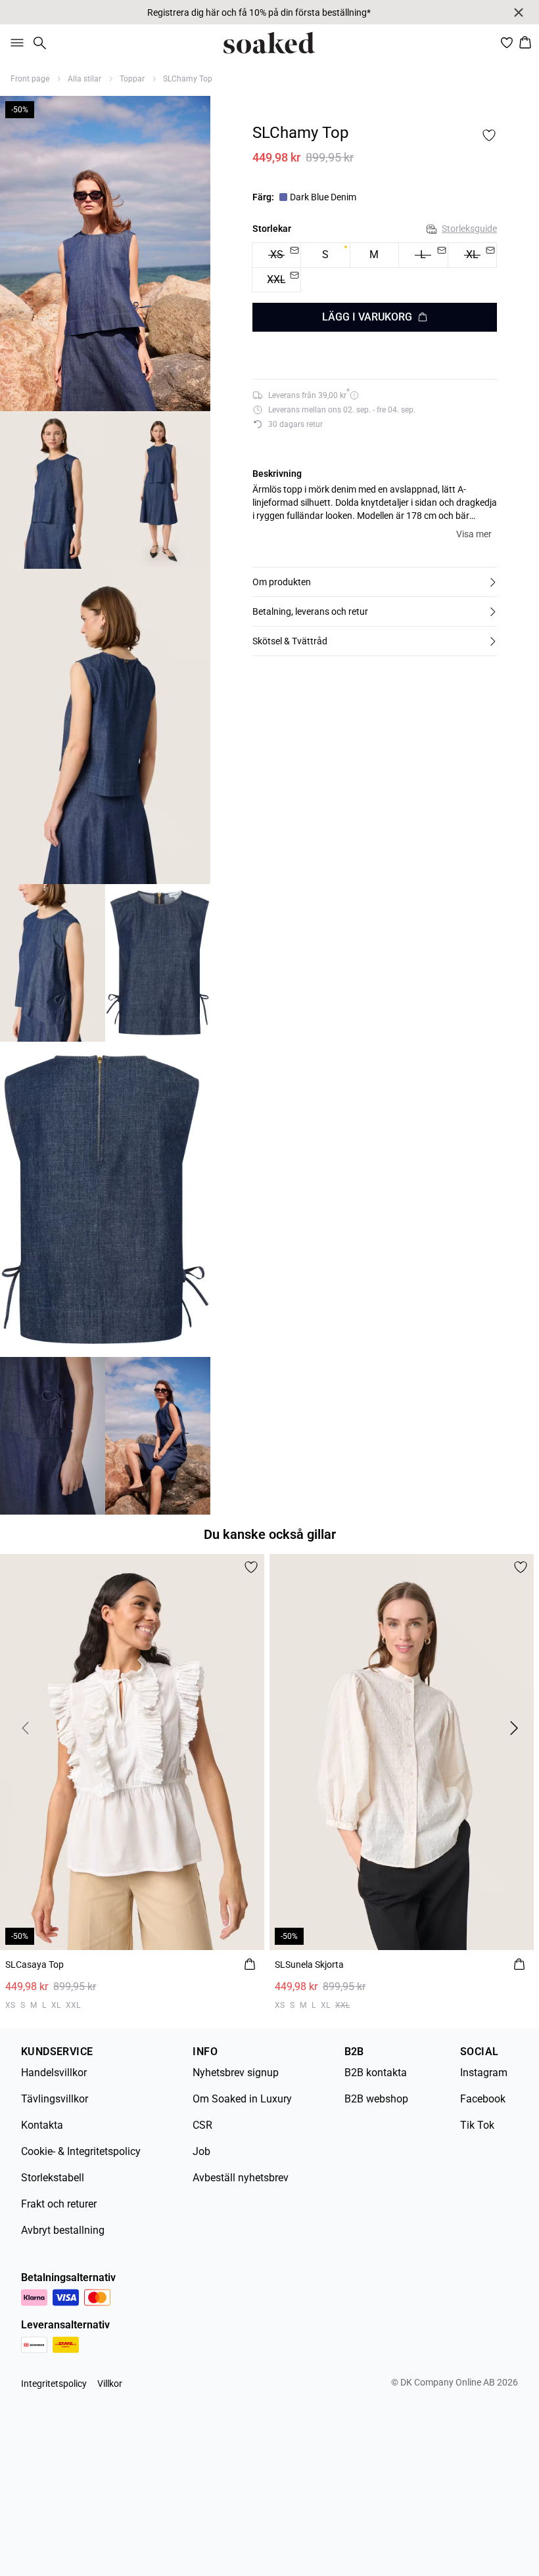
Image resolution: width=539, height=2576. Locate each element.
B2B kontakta (376, 2073)
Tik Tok (477, 2125)
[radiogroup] (375, 268)
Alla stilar (84, 79)
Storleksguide (469, 229)
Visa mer (474, 534)
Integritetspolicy (54, 2384)
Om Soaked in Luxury (242, 2099)
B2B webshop (376, 2099)
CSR (202, 2125)
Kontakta (42, 2125)
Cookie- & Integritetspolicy (81, 2151)
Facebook (483, 2099)
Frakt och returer (59, 2204)
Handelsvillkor (54, 2073)
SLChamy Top (188, 79)
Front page (30, 79)
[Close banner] (519, 12)
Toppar (132, 79)
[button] (375, 582)
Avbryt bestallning (63, 2230)
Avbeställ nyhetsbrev (241, 2178)
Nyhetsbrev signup (236, 2073)
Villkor (110, 2384)
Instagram (484, 2073)
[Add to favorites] (489, 135)
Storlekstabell (53, 2178)
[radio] (325, 255)
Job (201, 2151)
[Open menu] (14, 43)
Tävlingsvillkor (55, 2099)
